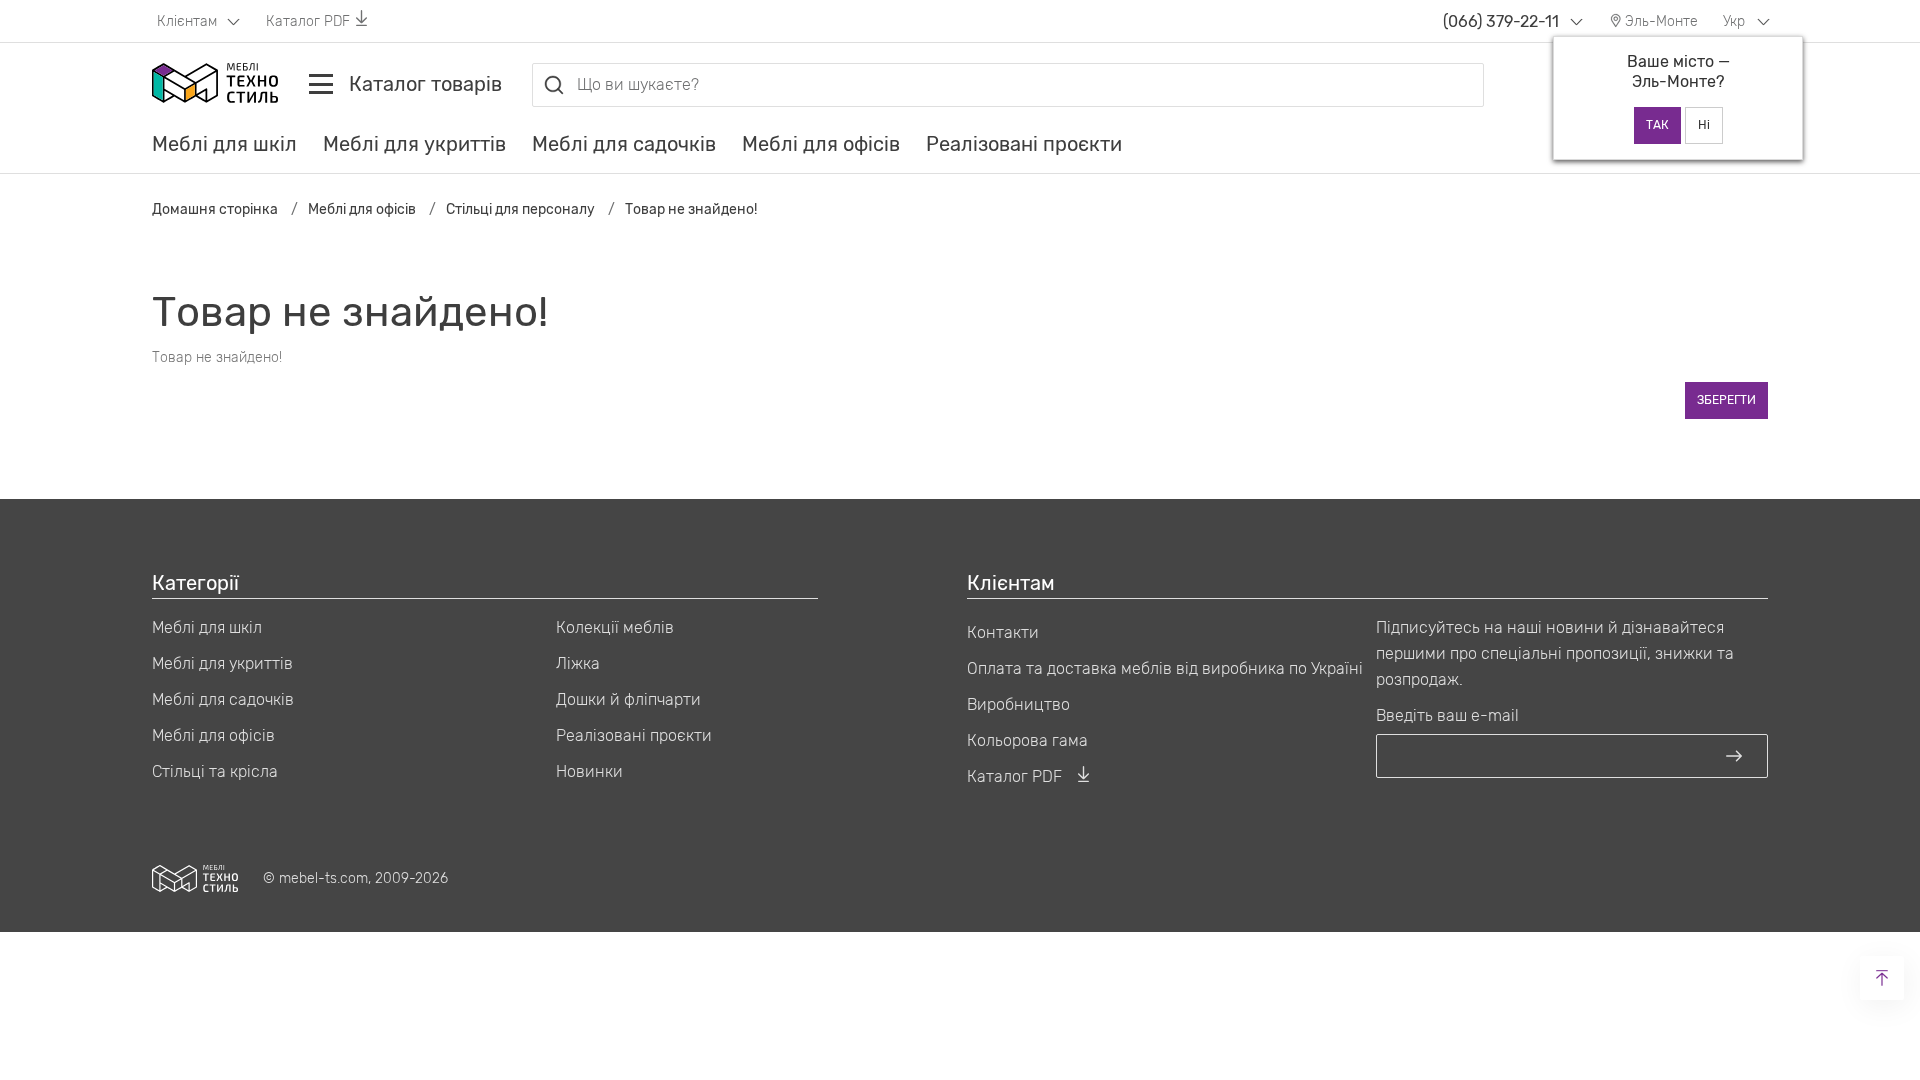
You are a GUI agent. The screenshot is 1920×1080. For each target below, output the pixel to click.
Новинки (589, 771)
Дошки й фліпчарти (628, 699)
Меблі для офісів (821, 144)
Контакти (1003, 632)
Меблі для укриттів (414, 144)
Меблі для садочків (624, 144)
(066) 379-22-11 (1501, 21)
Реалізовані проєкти (1024, 144)
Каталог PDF (308, 21)
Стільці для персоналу (520, 209)
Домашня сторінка (215, 209)
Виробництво (1018, 704)
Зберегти (1726, 400)
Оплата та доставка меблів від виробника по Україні (1165, 668)
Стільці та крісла (215, 771)
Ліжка (578, 663)
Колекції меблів (615, 627)
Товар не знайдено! (691, 209)
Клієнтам (189, 21)
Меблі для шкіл (224, 144)
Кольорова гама (1027, 740)
